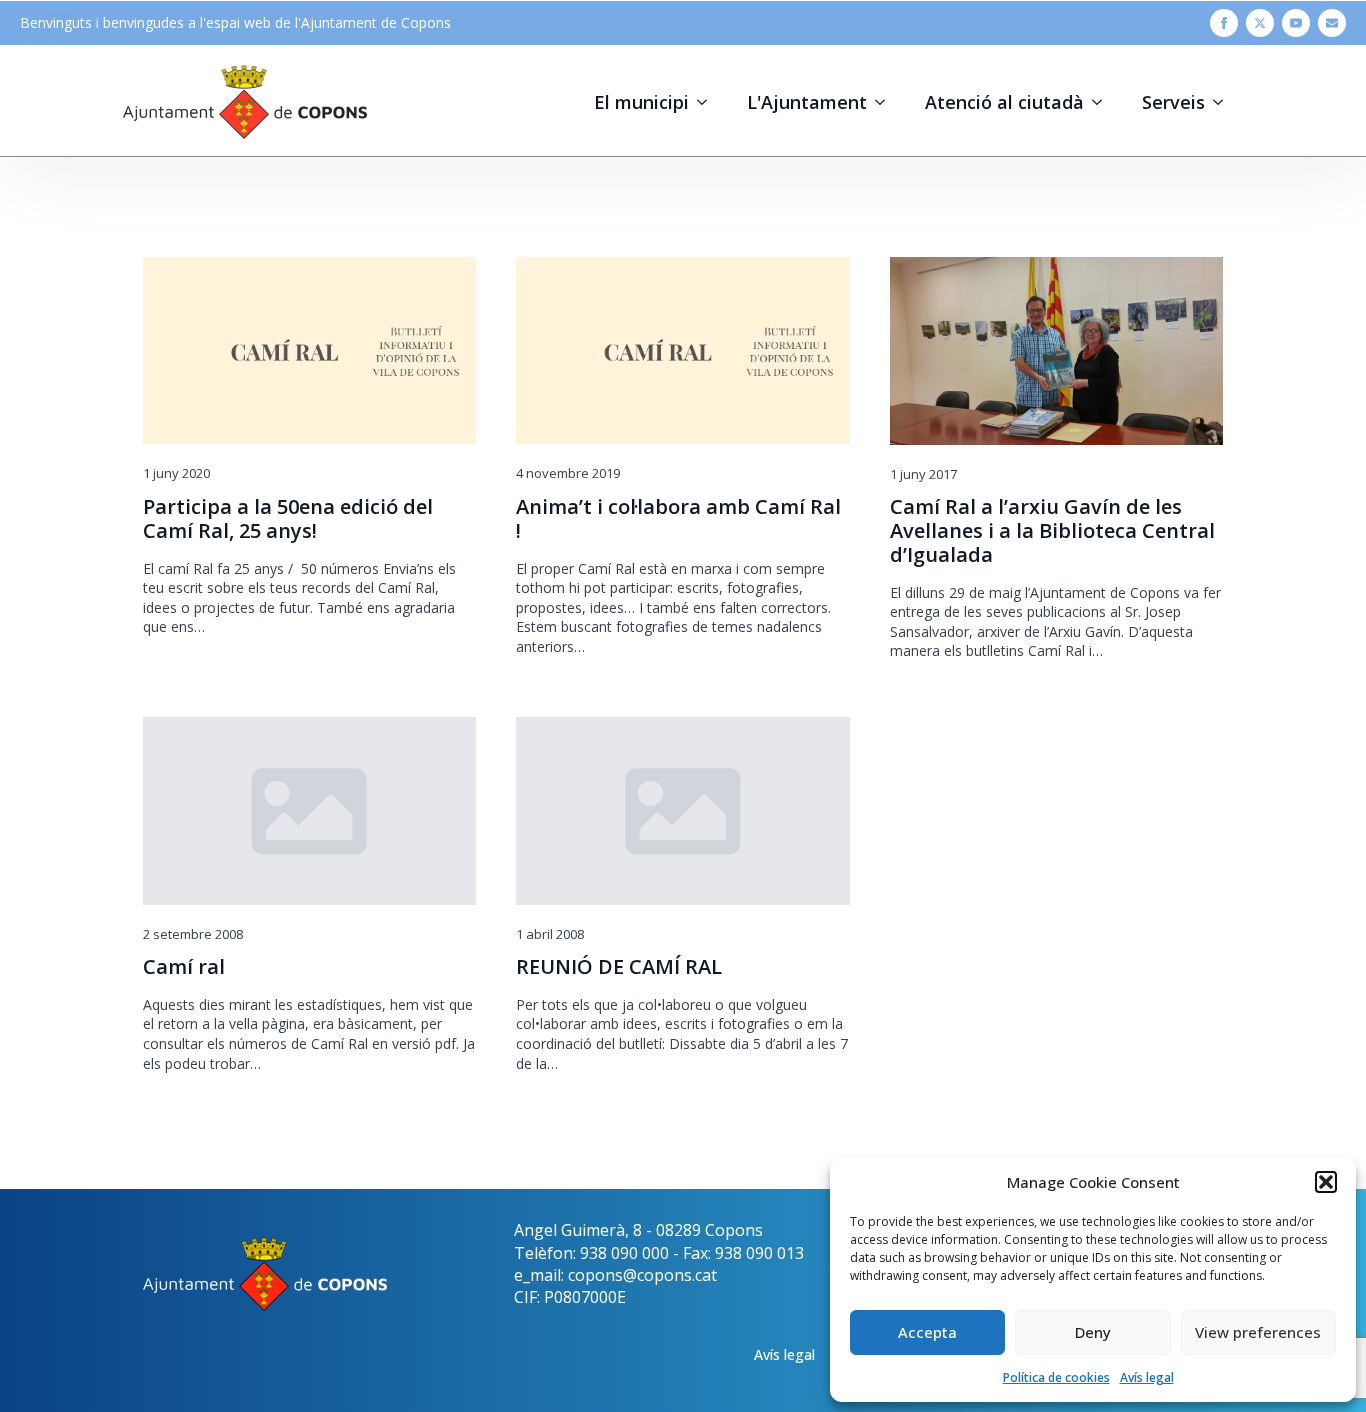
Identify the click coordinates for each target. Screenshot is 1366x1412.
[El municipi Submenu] (708, 102)
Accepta (927, 1332)
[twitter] (1260, 23)
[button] (1326, 1182)
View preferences (1258, 1332)
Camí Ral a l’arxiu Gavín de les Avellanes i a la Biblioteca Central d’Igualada (1052, 531)
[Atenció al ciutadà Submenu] (1103, 102)
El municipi (641, 102)
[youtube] (1296, 23)
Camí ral (184, 967)
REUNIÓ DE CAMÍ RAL (619, 967)
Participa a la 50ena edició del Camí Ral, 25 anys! (288, 519)
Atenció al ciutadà (1004, 102)
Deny (1093, 1332)
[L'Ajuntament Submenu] (886, 102)
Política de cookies (1056, 1377)
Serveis (1173, 102)
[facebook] (1224, 23)
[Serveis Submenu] (1224, 102)
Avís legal (1147, 1377)
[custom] (1332, 23)
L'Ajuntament (807, 102)
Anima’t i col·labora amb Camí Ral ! (678, 519)
